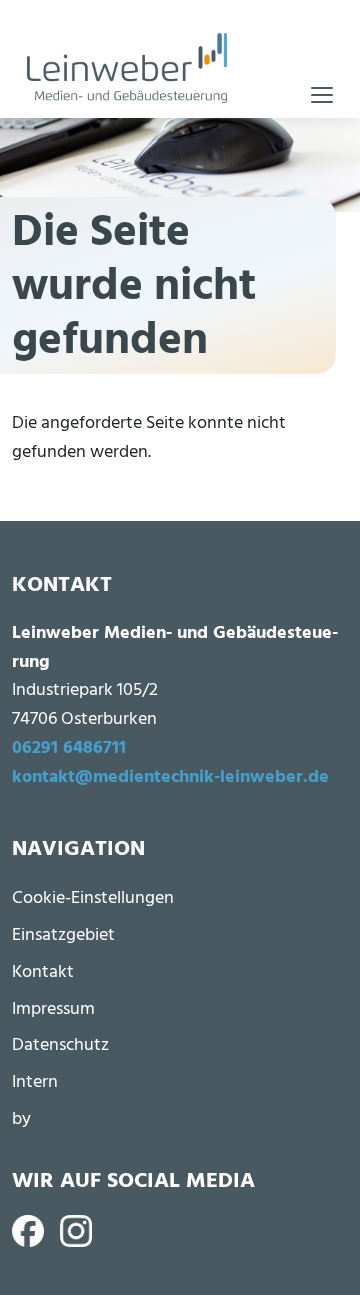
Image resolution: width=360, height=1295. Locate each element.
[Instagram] (76, 1231)
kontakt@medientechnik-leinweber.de (170, 777)
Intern (35, 1082)
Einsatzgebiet (63, 935)
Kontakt (43, 972)
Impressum (53, 1009)
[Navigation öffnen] (322, 95)
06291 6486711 (69, 748)
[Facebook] (28, 1231)
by (21, 1119)
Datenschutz (60, 1045)
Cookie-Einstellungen (93, 898)
